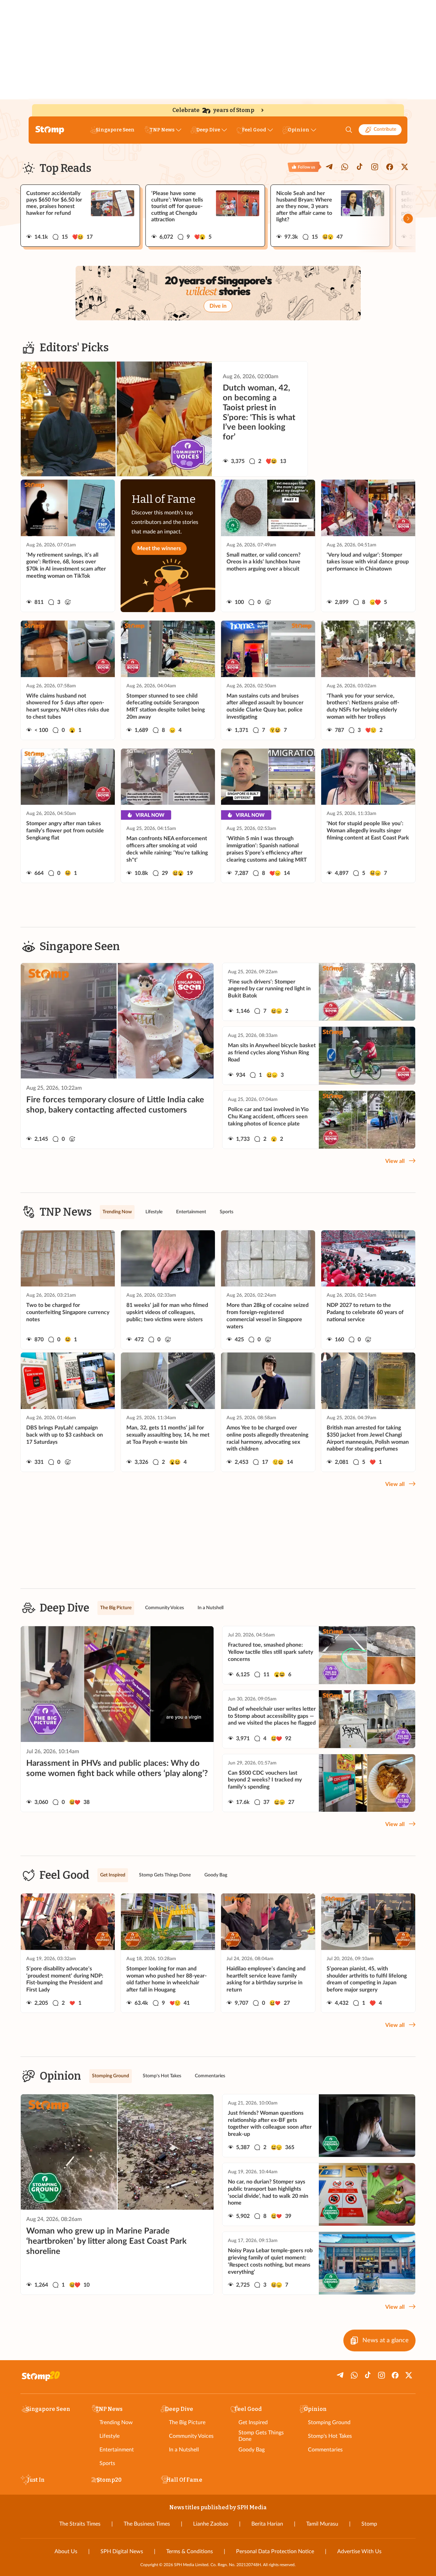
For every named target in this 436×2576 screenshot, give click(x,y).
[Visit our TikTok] (360, 167)
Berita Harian (267, 2524)
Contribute (385, 129)
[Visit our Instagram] (375, 167)
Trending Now (116, 2422)
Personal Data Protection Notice (275, 2551)
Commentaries (325, 2450)
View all (395, 1161)
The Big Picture (187, 2422)
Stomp (369, 2524)
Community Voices (191, 2436)
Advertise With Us (359, 2551)
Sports (107, 2463)
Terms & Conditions (190, 2551)
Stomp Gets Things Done (261, 2436)
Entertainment (117, 2450)
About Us (66, 2551)
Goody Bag (252, 2450)
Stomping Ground (329, 2422)
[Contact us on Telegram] (330, 167)
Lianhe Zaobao (211, 2524)
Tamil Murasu (322, 2524)
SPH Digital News (122, 2551)
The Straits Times (80, 2524)
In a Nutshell (184, 2450)
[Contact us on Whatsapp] (345, 167)
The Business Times (147, 2524)
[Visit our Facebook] (390, 167)
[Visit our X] (405, 167)
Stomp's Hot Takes (330, 2436)
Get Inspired (253, 2422)
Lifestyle (110, 2436)
